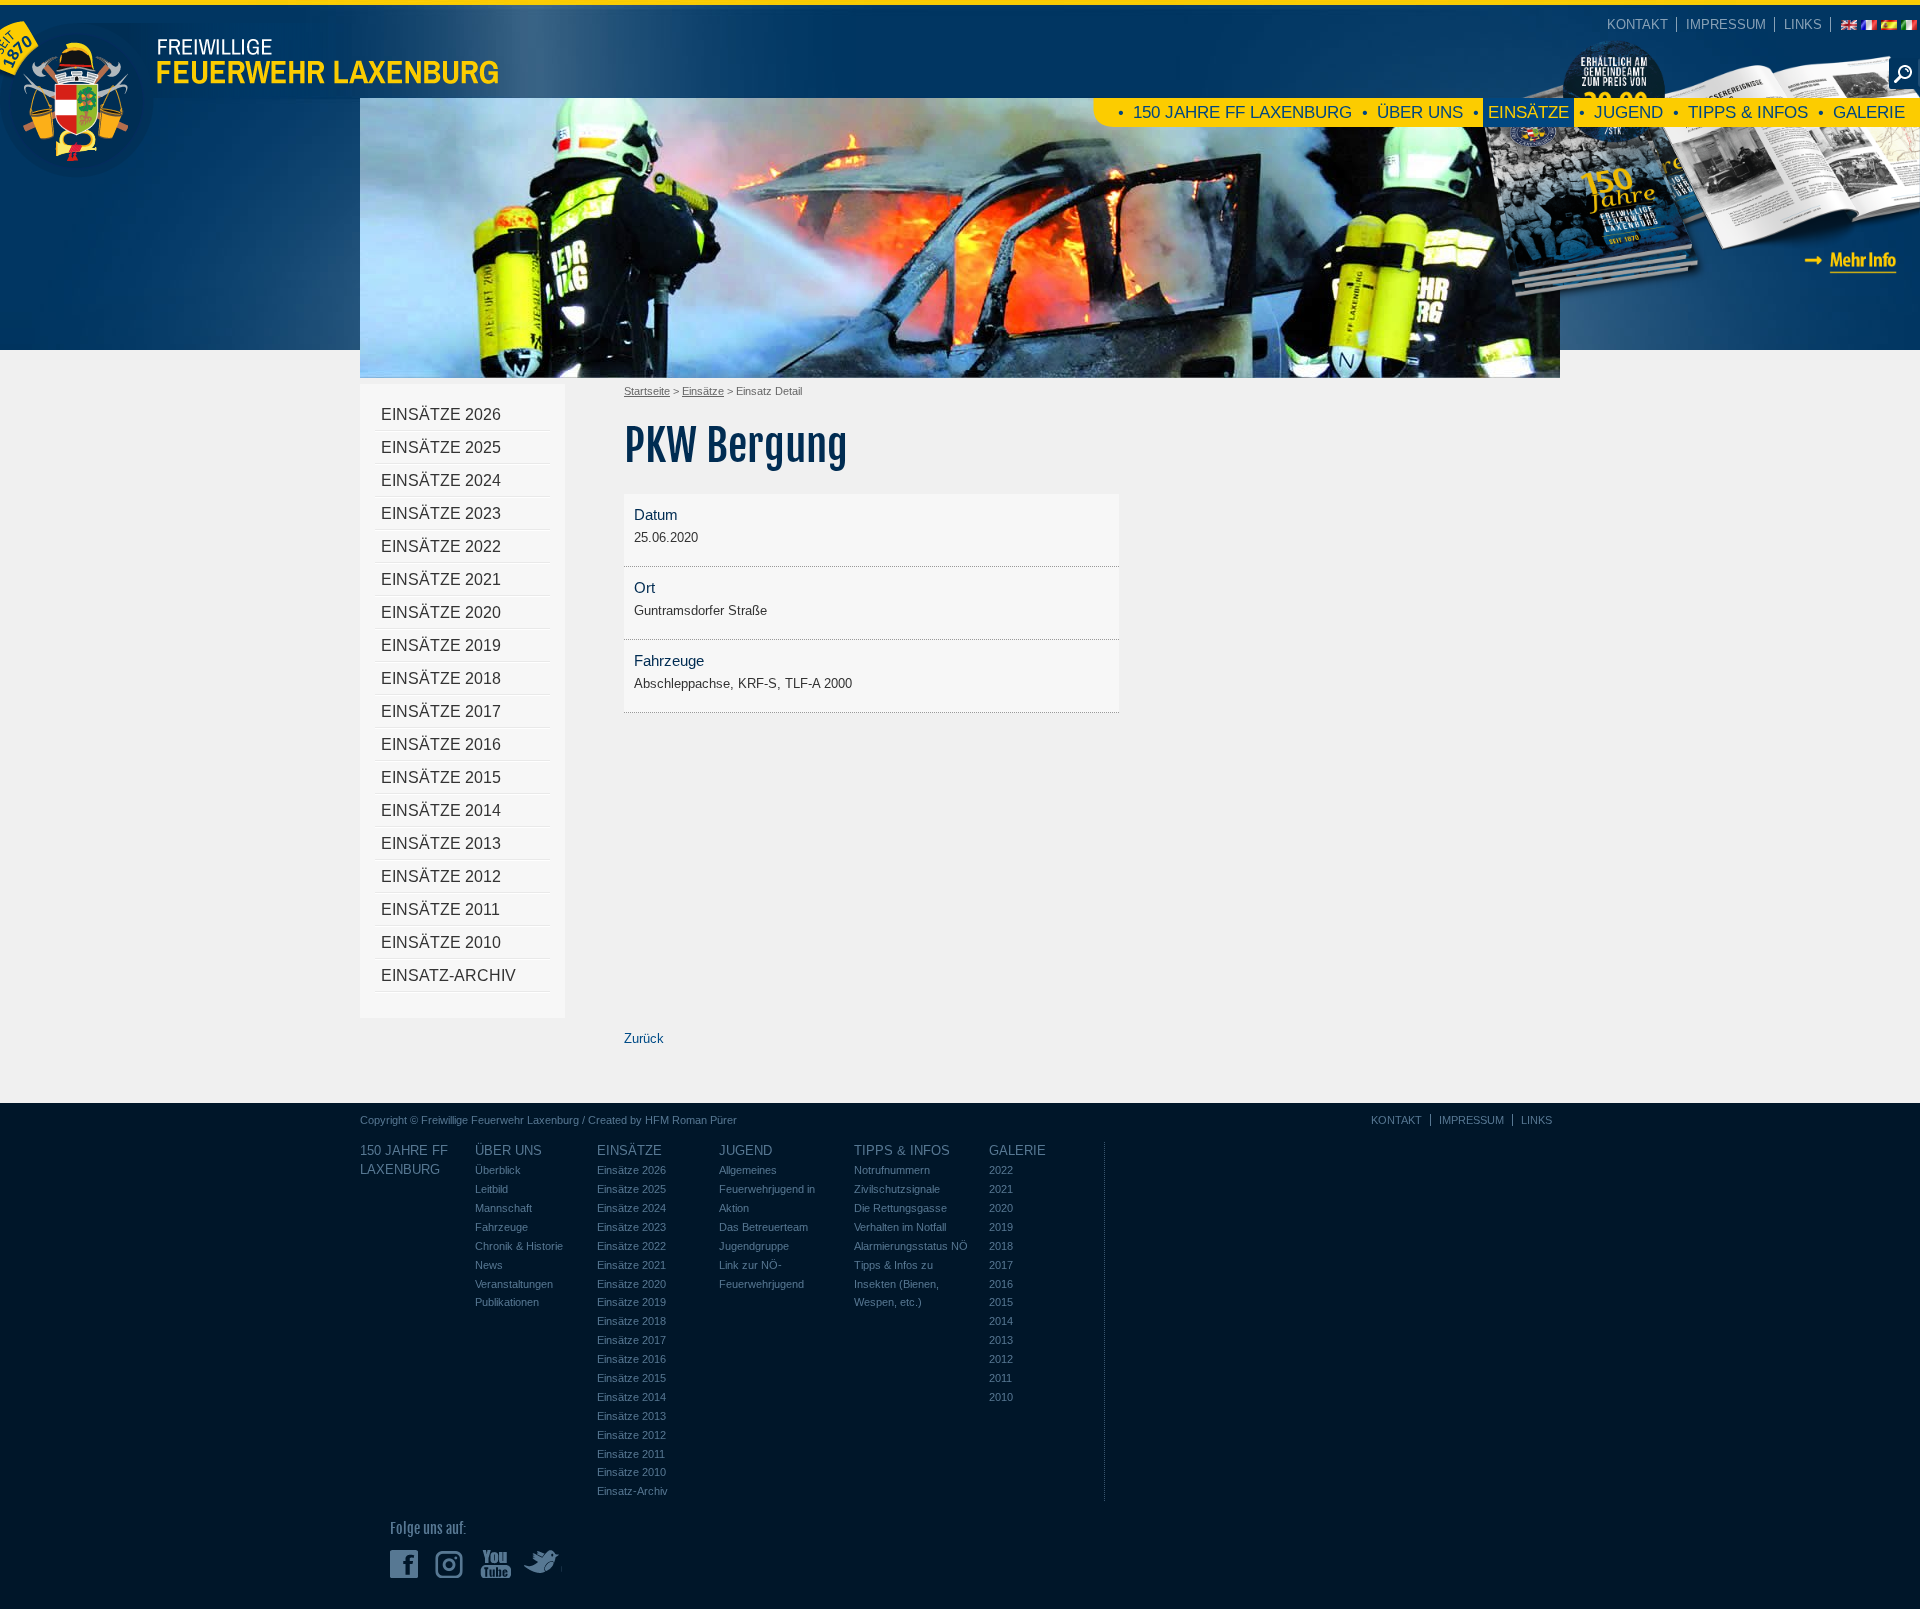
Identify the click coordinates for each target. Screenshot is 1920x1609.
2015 (1001, 1302)
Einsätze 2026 (441, 414)
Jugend (1628, 112)
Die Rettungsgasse (900, 1208)
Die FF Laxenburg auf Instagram (451, 1564)
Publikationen (507, 1302)
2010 (1001, 1397)
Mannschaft (503, 1208)
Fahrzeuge (501, 1227)
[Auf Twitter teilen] (1520, 401)
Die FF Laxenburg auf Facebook (406, 1564)
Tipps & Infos (1748, 112)
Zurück (644, 1038)
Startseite (647, 391)
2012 (1001, 1359)
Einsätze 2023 (441, 513)
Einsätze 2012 (441, 876)
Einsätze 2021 (441, 579)
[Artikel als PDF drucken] (1480, 401)
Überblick (498, 1170)
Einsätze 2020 (441, 612)
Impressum (1726, 24)
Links (1803, 24)
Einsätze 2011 (440, 909)
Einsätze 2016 (441, 744)
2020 (1001, 1208)
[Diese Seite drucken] (1460, 401)
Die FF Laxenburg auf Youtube (496, 1564)
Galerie (1869, 112)
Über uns (1420, 112)
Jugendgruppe (754, 1246)
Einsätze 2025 (441, 447)
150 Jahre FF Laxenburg (1242, 112)
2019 (1001, 1227)
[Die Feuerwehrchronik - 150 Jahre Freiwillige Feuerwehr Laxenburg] (1695, 317)
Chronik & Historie (519, 1246)
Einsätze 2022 (441, 546)
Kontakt (1637, 24)
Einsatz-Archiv (448, 975)
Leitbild (491, 1189)
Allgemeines (748, 1170)
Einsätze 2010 (441, 942)
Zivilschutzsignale (897, 1189)
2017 (1001, 1265)
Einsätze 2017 (441, 711)
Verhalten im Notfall (900, 1227)
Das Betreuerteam (763, 1227)
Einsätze (1528, 112)
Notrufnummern (892, 1170)
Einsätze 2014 (441, 810)
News (489, 1265)
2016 (1001, 1284)
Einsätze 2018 (441, 678)
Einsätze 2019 (441, 645)
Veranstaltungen (514, 1284)
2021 (1001, 1189)
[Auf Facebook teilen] (1500, 401)
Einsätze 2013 (441, 843)
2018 (1001, 1246)
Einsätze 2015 (441, 777)
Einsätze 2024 (441, 480)
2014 (1001, 1321)
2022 (1001, 1170)
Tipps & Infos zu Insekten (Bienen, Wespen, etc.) (896, 1284)
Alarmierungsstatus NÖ (911, 1246)
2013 (1001, 1340)
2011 (1000, 1378)
